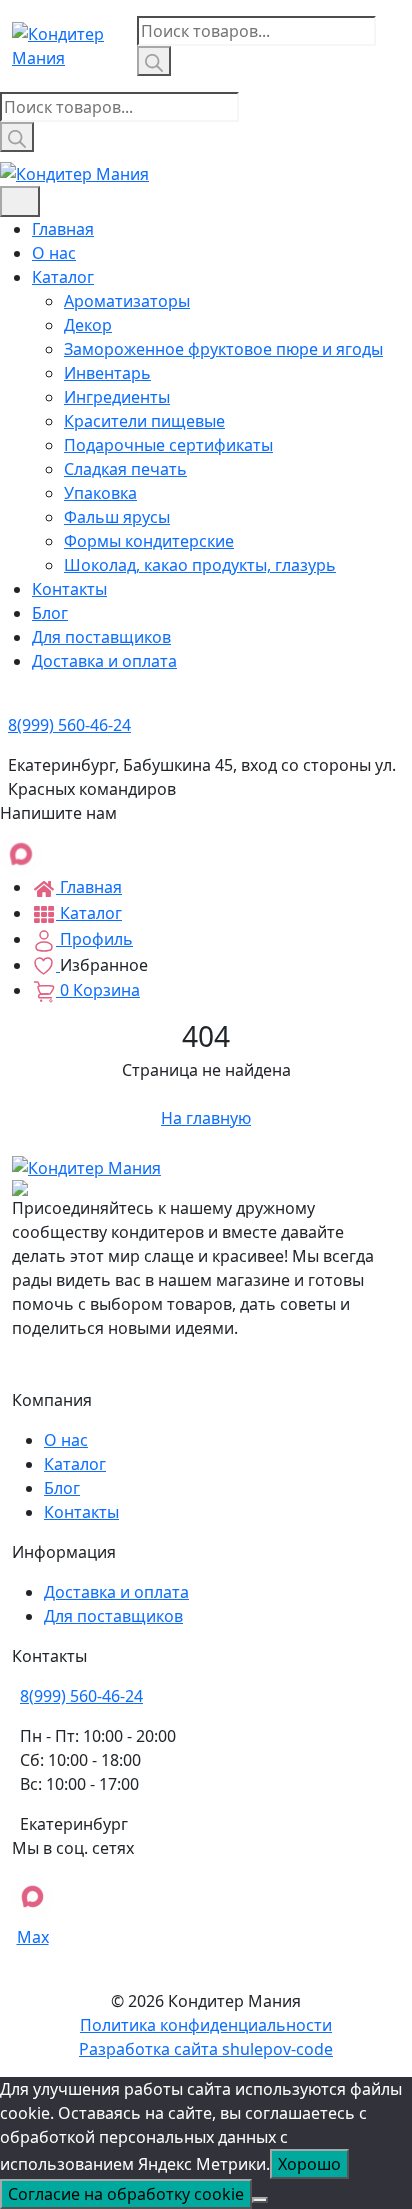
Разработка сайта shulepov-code (206, 2049)
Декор (88, 325)
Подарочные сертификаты (168, 445)
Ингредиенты (117, 397)
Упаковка (100, 493)
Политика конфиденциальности (206, 2025)
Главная (63, 229)
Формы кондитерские (149, 541)
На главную (206, 1118)
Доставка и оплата (104, 661)
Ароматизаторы (127, 301)
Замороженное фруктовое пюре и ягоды (223, 349)
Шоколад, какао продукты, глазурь (200, 565)
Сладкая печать (125, 469)
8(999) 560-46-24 (81, 1696)
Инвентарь (107, 373)
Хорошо (309, 2164)
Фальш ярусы (117, 517)
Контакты (69, 589)
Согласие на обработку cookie (126, 2194)
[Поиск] (154, 61)
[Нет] (260, 2200)
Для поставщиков (101, 637)
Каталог (63, 277)
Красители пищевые (144, 421)
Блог (50, 613)
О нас (54, 253)
